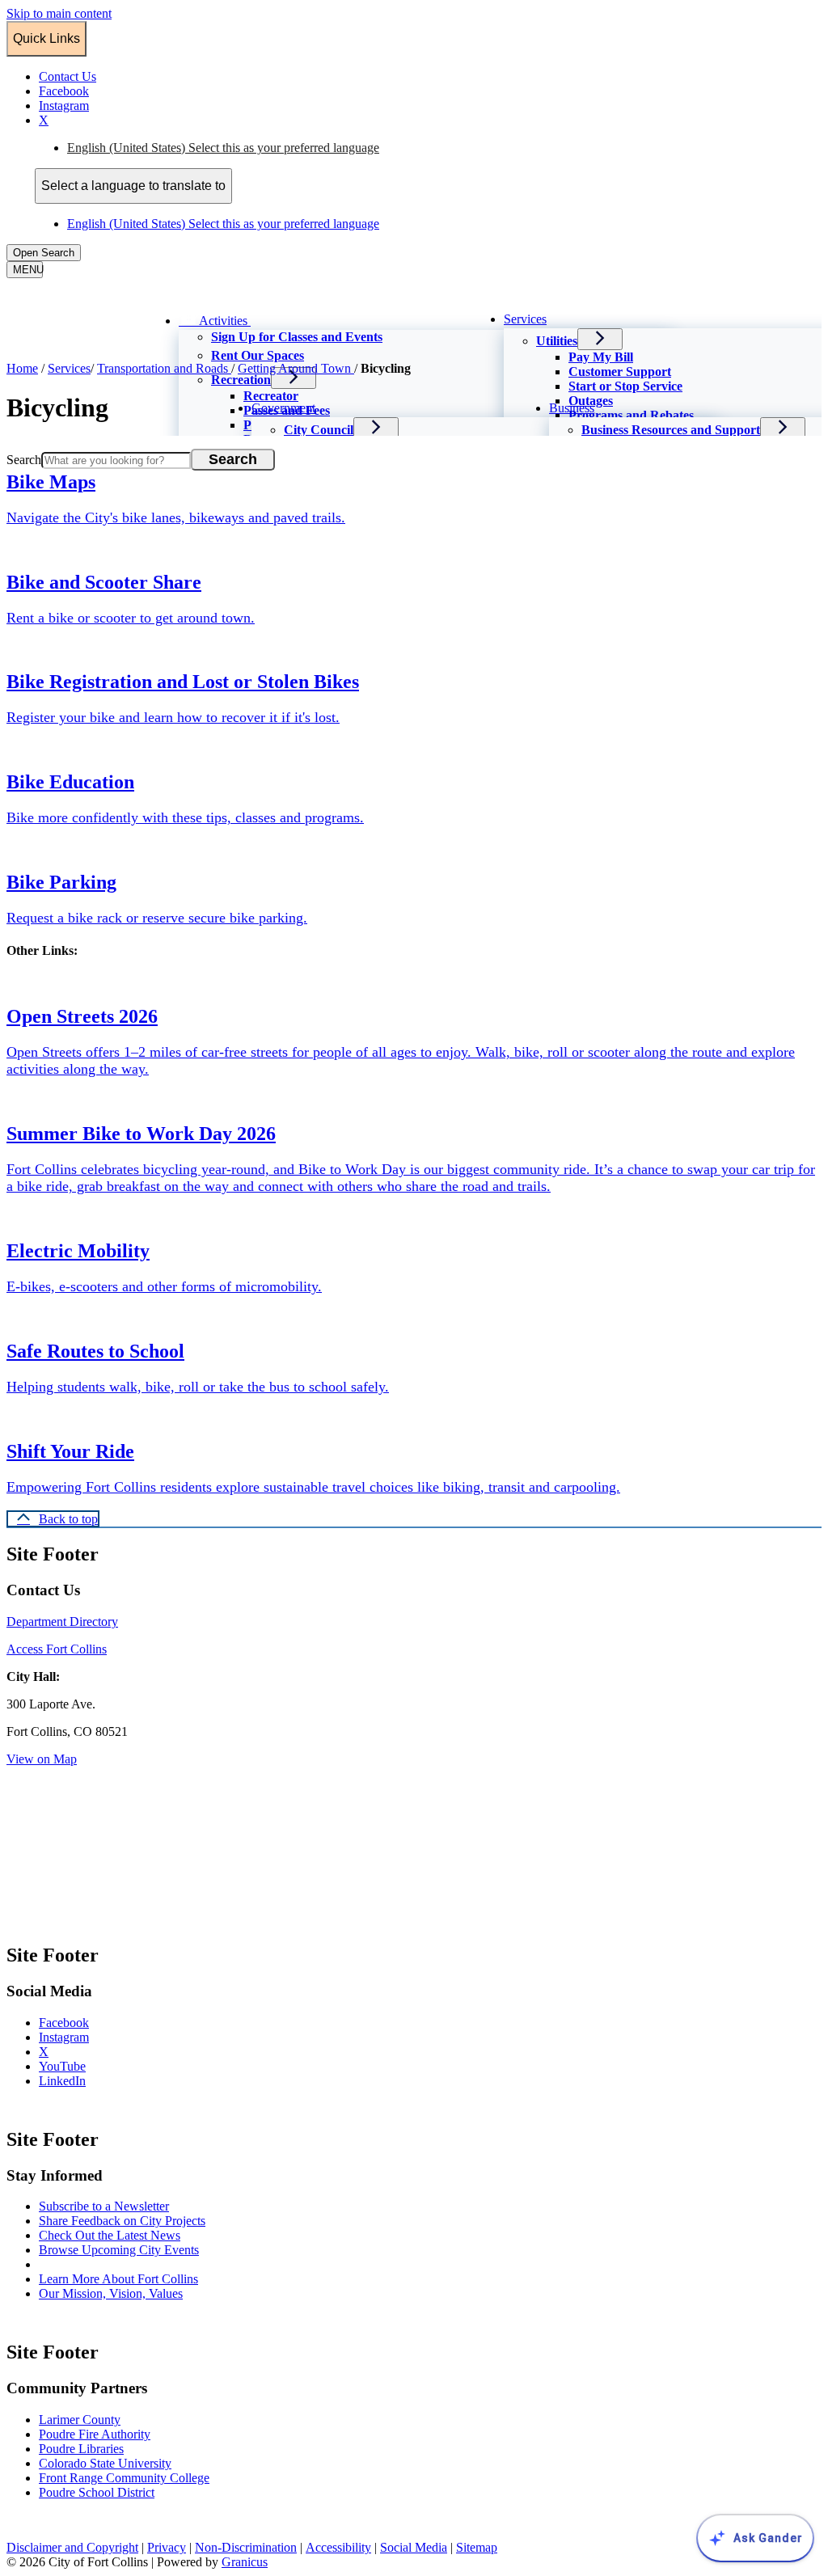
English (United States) (223, 148)
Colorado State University (105, 2463)
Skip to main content (59, 13)
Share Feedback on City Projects (122, 2221)
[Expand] (273, 319)
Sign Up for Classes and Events (297, 337)
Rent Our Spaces (258, 355)
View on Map (42, 1759)
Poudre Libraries (81, 2449)
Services (525, 319)
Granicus (245, 2562)
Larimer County (80, 2420)
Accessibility (338, 2547)
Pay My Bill (601, 357)
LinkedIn (78, 2081)
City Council (319, 430)
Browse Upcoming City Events (119, 2250)
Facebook (80, 2023)
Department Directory (62, 1622)
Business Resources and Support (671, 430)
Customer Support (620, 372)
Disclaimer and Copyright (72, 2547)
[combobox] (133, 186)
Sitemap (477, 2547)
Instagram (80, 2037)
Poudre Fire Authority (95, 2434)
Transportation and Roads (164, 368)
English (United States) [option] (223, 224)
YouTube (78, 2066)
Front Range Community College (124, 2478)
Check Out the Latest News (110, 2235)
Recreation (241, 380)
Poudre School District (97, 2492)
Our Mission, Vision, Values (111, 2293)
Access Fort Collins (57, 1649)
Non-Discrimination (246, 2547)
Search (24, 460)
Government (283, 408)
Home (22, 368)
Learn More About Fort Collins (118, 2279)
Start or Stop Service (625, 386)
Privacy (167, 2547)
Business (572, 408)
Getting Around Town (296, 368)
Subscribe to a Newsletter (104, 2206)
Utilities (557, 341)
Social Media (414, 2547)
